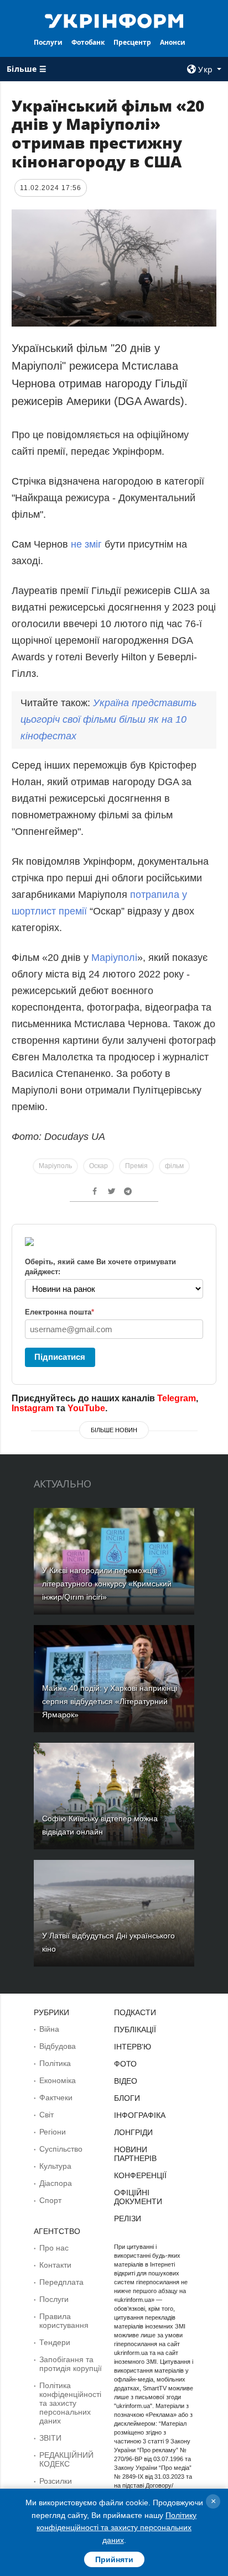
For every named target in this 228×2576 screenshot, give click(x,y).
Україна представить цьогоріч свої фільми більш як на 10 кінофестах (108, 719)
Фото (125, 2064)
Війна (49, 2029)
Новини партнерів (135, 2154)
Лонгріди (133, 2132)
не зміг (86, 544)
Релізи (128, 2218)
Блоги (127, 2098)
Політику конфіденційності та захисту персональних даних (116, 2528)
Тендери (55, 2342)
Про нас (54, 2248)
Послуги (48, 42)
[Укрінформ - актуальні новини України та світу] (114, 20)
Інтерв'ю (133, 2047)
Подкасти (135, 2012)
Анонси (173, 42)
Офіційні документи (138, 2197)
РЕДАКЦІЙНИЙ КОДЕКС (66, 2459)
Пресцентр (132, 42)
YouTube (86, 1408)
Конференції (140, 2175)
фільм (174, 1166)
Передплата (61, 2282)
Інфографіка (140, 2115)
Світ (46, 2115)
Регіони (53, 2132)
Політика (55, 2063)
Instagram (33, 1408)
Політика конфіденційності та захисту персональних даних (70, 2403)
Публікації (135, 2030)
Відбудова (58, 2046)
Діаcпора (56, 2183)
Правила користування (64, 2321)
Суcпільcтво (61, 2149)
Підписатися (60, 1357)
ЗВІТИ (50, 2438)
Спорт (50, 2200)
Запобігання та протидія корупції (71, 2364)
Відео (126, 2081)
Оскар (99, 1166)
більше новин (114, 1430)
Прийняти (114, 2559)
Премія (136, 1166)
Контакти (55, 2265)
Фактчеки (56, 2097)
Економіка (58, 2080)
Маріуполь (55, 1166)
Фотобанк (88, 42)
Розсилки (56, 2481)
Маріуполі (114, 958)
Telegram (177, 1398)
